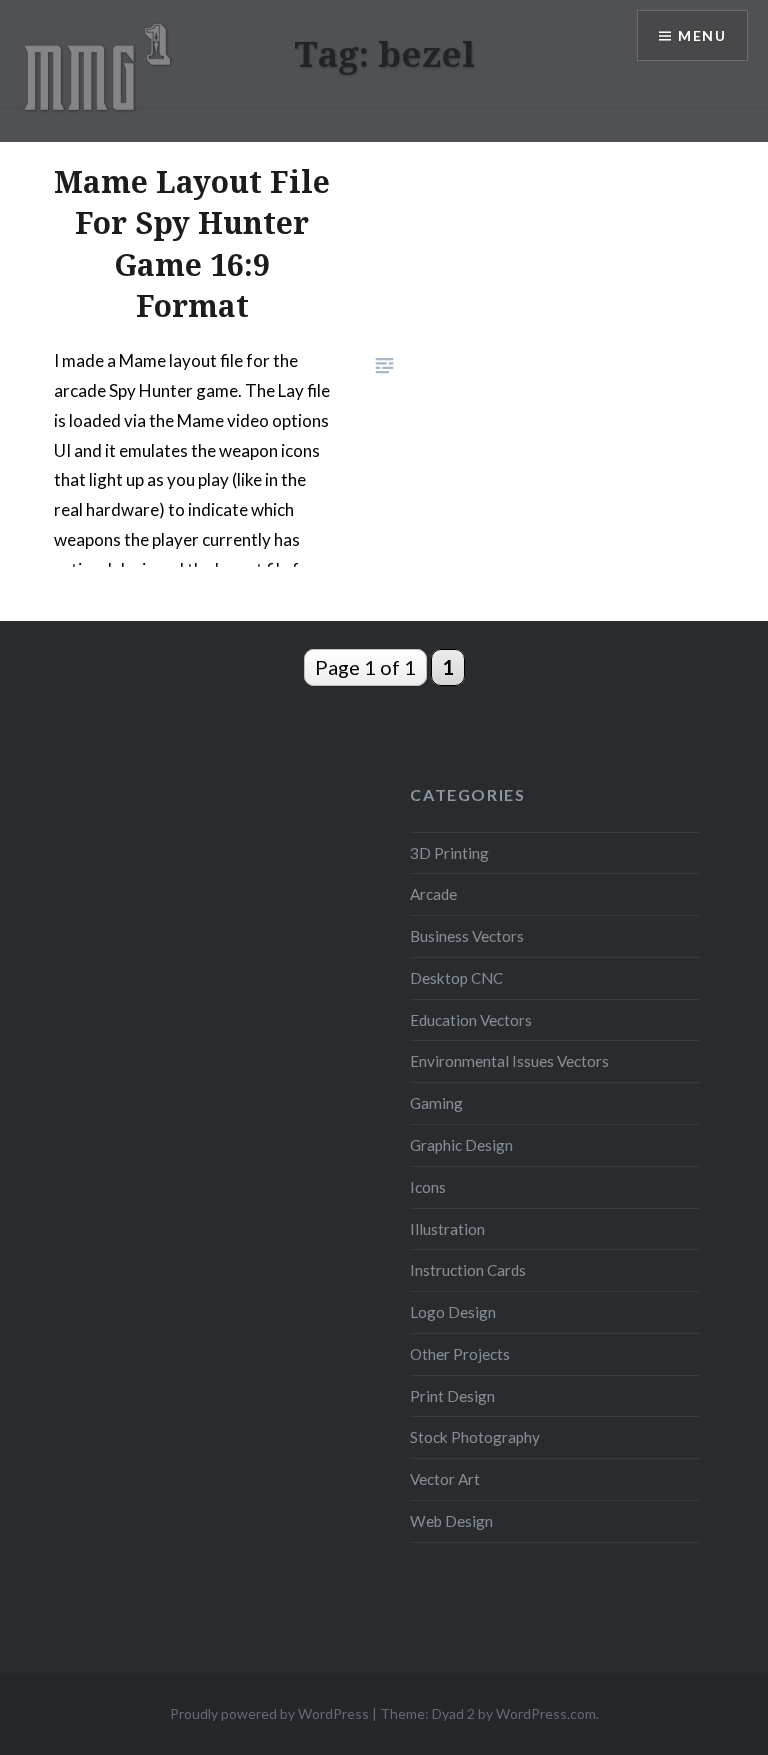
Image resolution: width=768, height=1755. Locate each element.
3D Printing (449, 853)
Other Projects (460, 1354)
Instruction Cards (468, 1270)
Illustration (447, 1229)
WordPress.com (546, 1713)
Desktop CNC (456, 978)
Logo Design (453, 1312)
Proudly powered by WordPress (269, 1713)
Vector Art (445, 1479)
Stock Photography (475, 1437)
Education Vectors (471, 1020)
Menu (702, 35)
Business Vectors (467, 936)
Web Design (451, 1521)
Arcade (433, 894)
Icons (428, 1187)
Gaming (436, 1103)
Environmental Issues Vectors (509, 1061)
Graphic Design (461, 1145)
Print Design (452, 1396)
